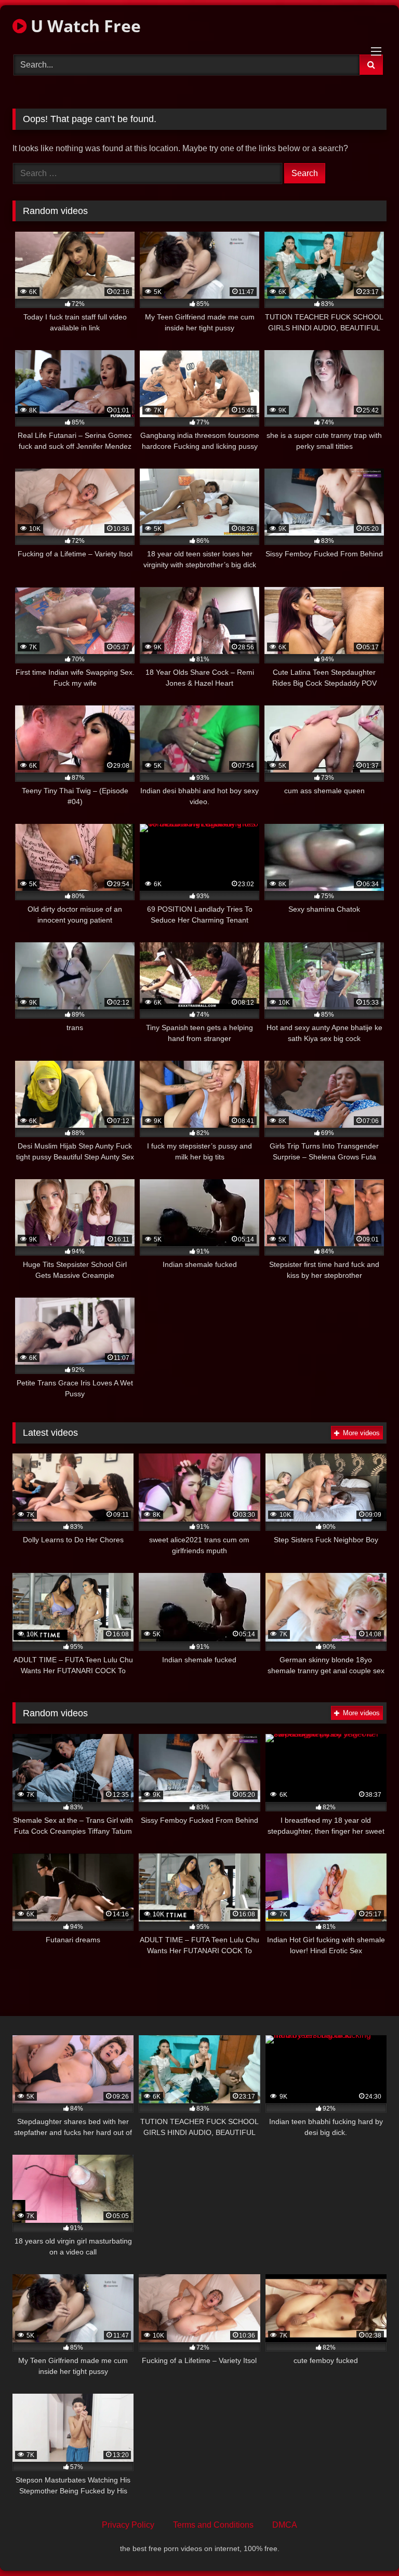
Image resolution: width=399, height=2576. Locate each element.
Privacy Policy (128, 2525)
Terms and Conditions (213, 2525)
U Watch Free (84, 26)
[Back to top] (367, 2545)
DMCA (285, 2525)
